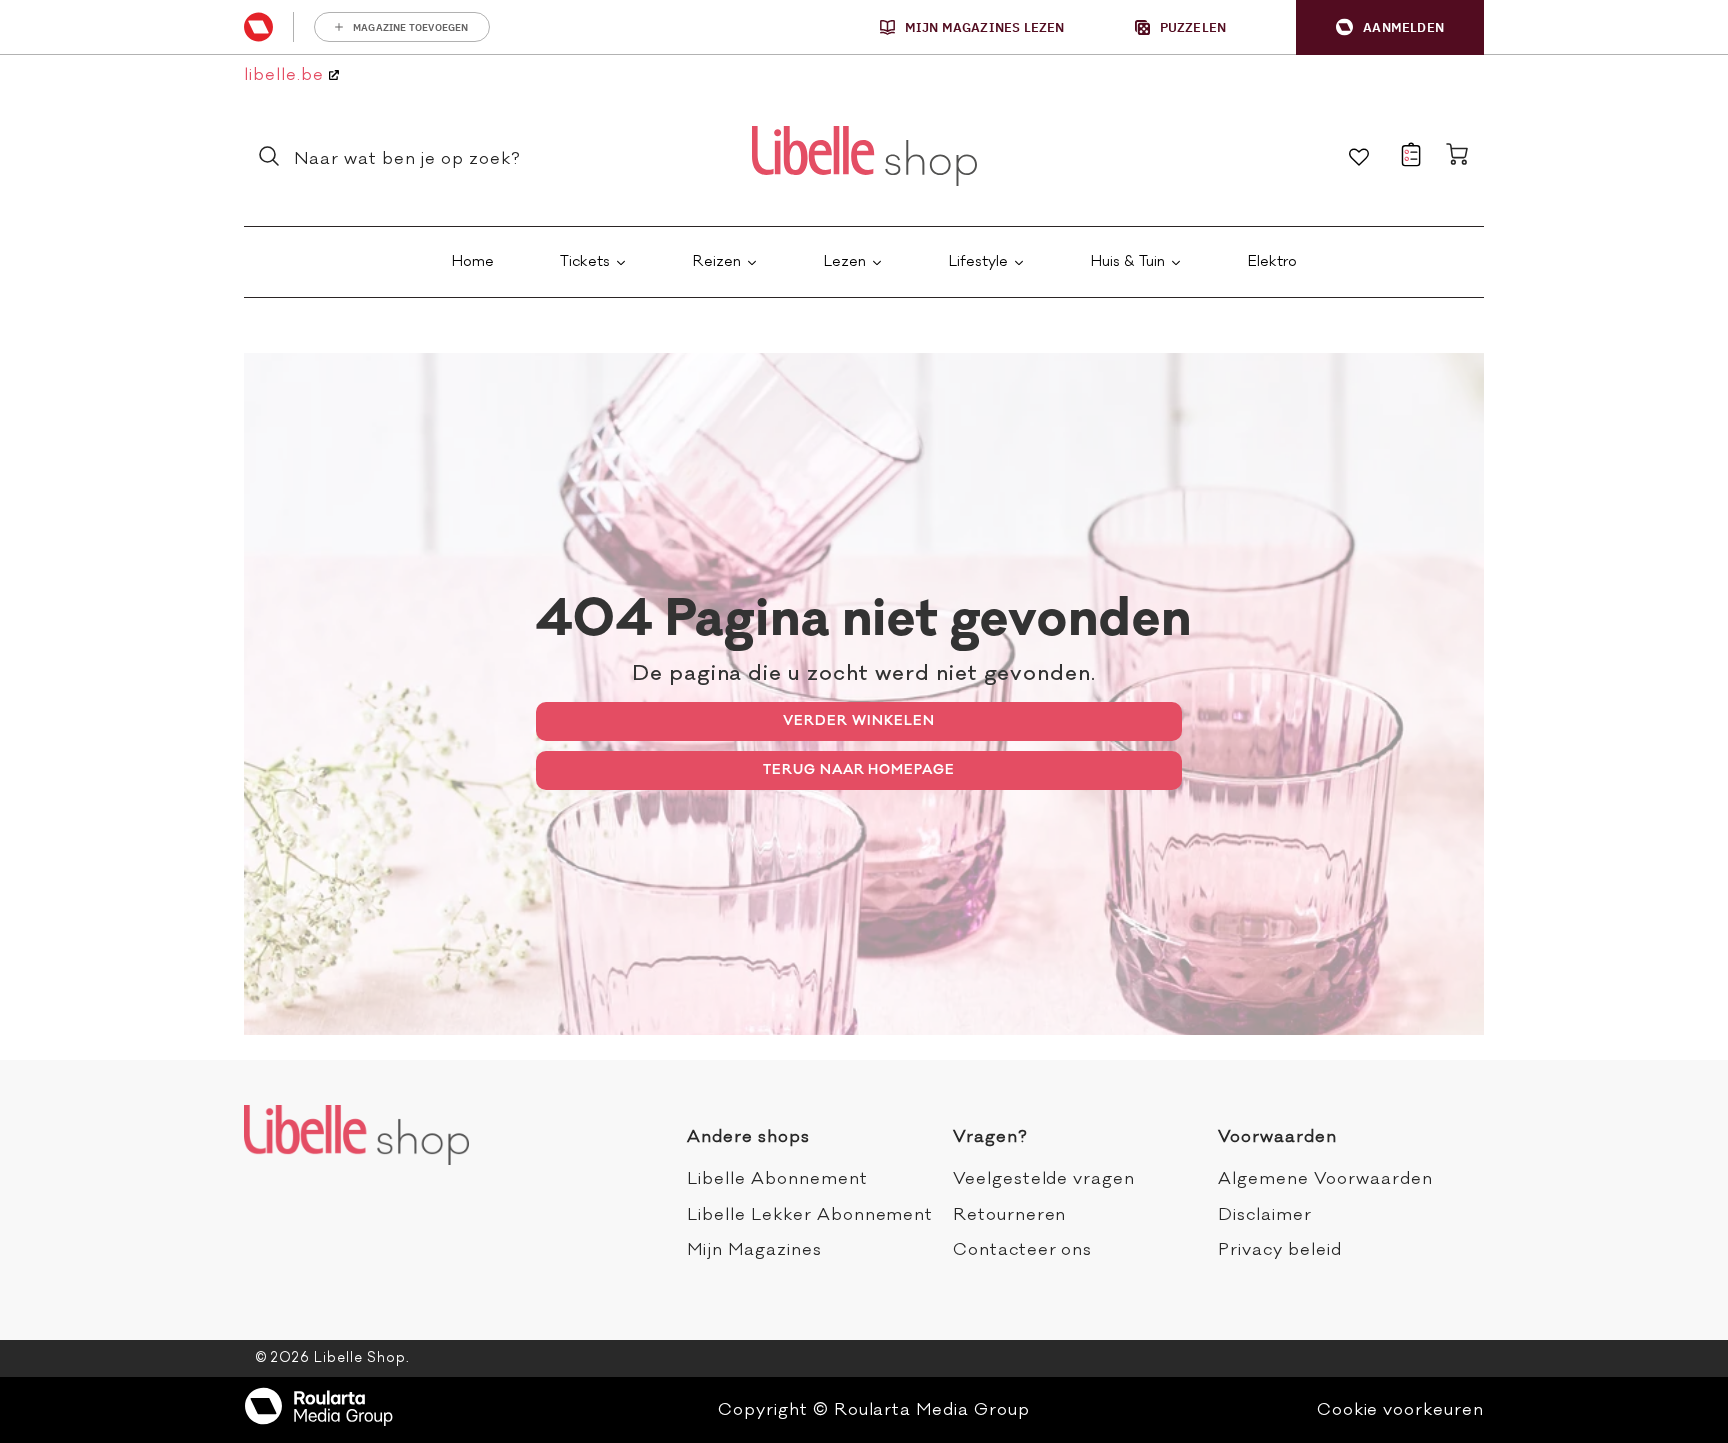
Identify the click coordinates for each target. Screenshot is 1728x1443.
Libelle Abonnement (777, 1179)
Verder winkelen (858, 720)
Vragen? (990, 1137)
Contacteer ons (1022, 1250)
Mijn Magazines (754, 1250)
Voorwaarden (1277, 1137)
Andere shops (748, 1137)
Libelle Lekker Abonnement (810, 1215)
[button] (1390, 27)
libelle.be (286, 75)
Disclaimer (1265, 1215)
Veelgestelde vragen (1044, 1179)
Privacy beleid (1279, 1250)
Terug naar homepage (859, 769)
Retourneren (1010, 1215)
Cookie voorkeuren (1400, 1410)
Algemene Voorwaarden (1325, 1179)
